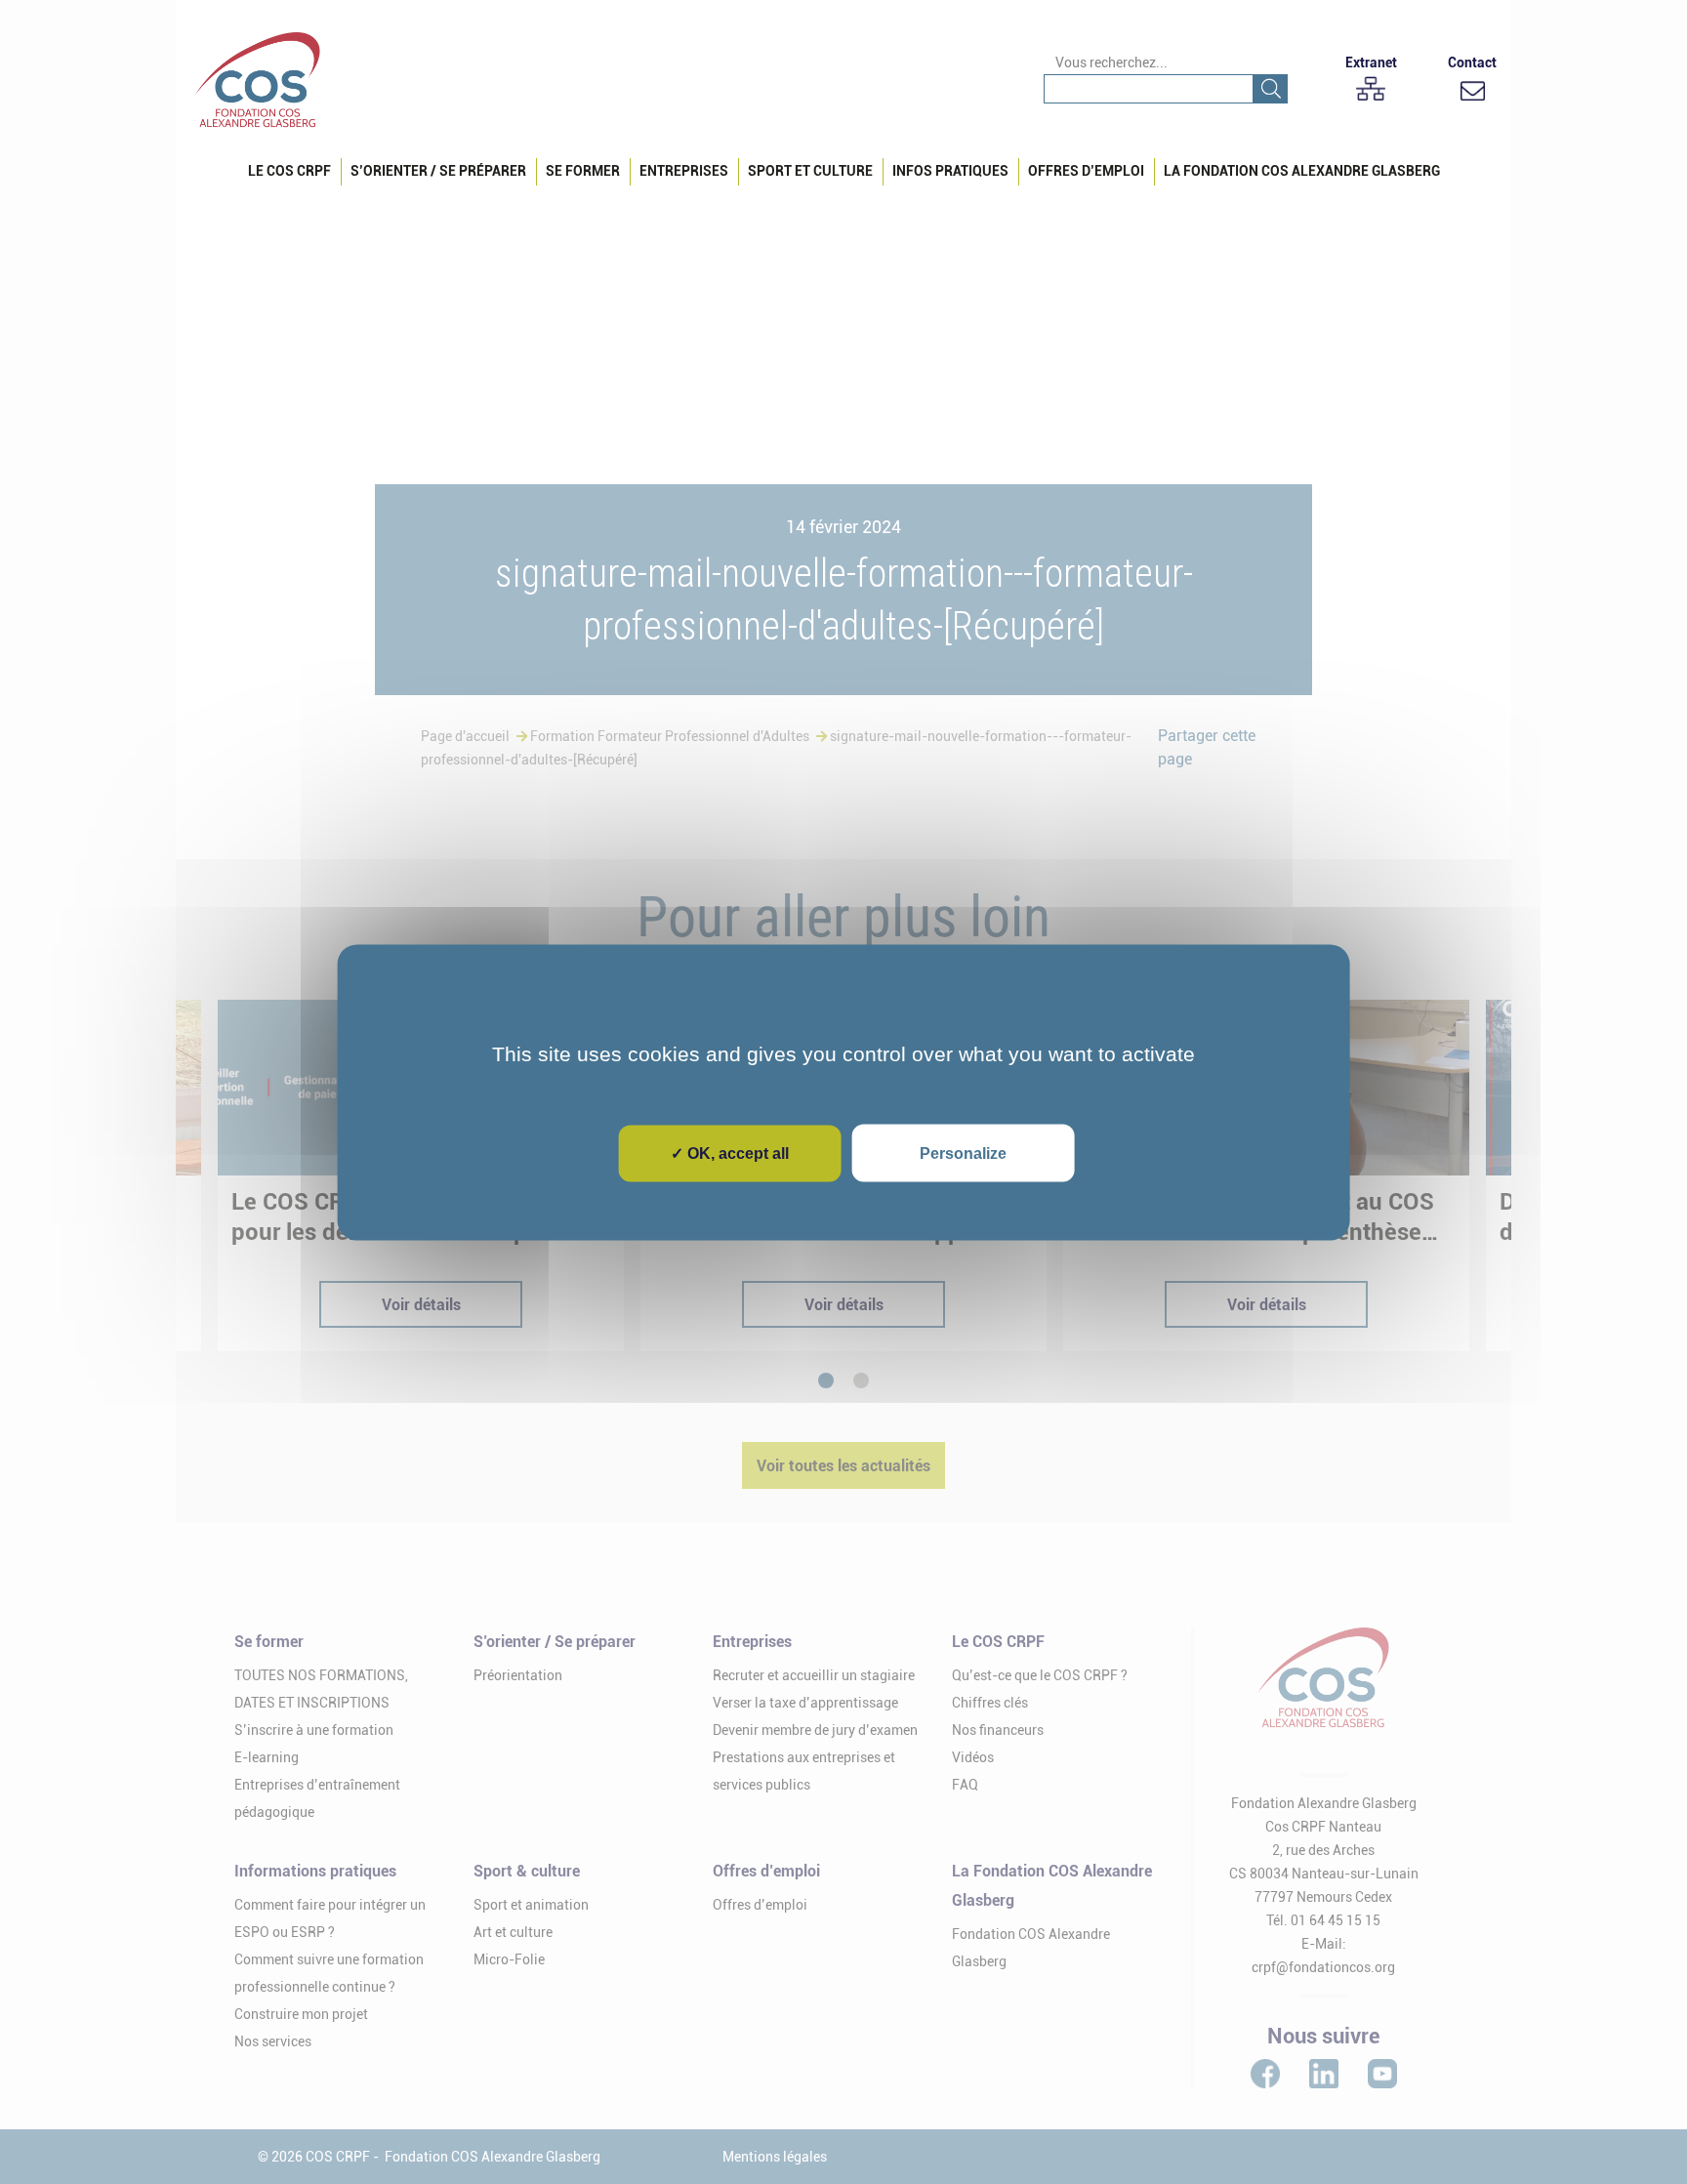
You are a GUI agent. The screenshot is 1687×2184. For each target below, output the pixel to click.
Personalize (963, 1153)
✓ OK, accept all (730, 1153)
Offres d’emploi (1086, 171)
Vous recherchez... (1111, 62)
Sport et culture (810, 171)
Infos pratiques (950, 171)
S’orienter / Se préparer (438, 171)
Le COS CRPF (289, 171)
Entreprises (684, 171)
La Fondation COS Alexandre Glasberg (1302, 171)
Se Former (583, 171)
